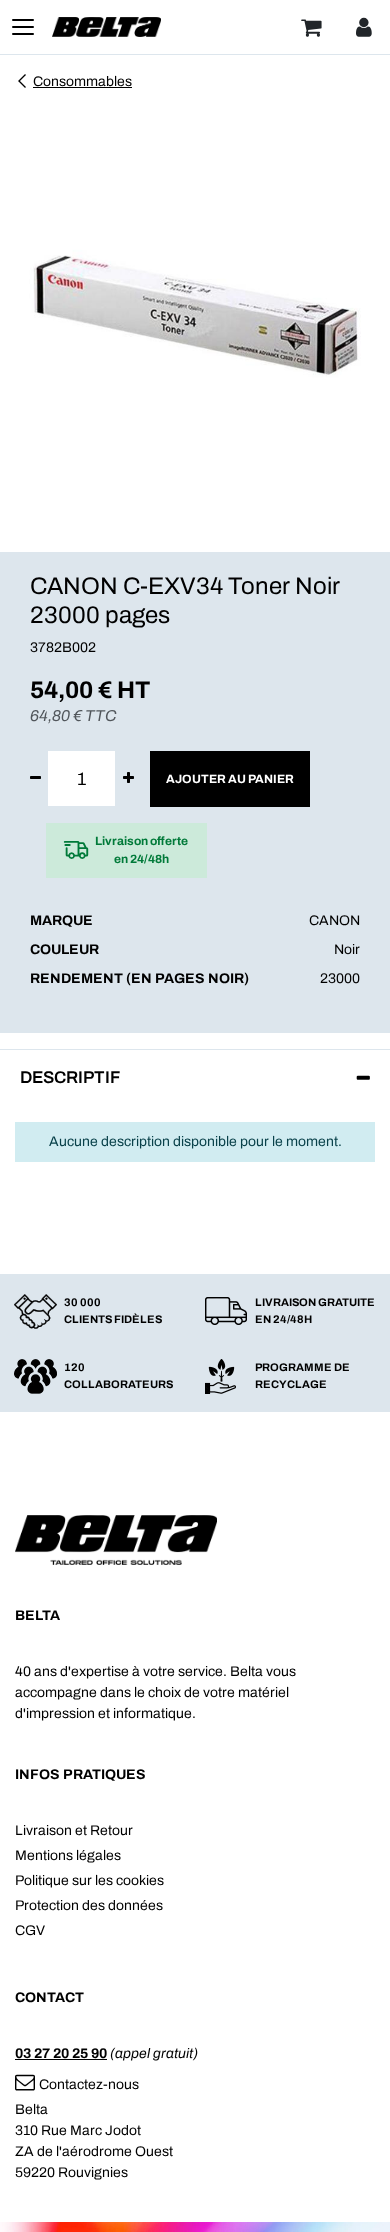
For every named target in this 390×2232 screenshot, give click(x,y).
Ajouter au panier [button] (230, 779)
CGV (30, 1930)
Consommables (82, 81)
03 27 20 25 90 (61, 2053)
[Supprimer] (35, 778)
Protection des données (89, 1905)
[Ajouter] (128, 778)
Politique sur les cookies (89, 1880)
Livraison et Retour (74, 1830)
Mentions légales (68, 1855)
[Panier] (311, 27)
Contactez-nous (89, 2084)
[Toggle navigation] (23, 27)
